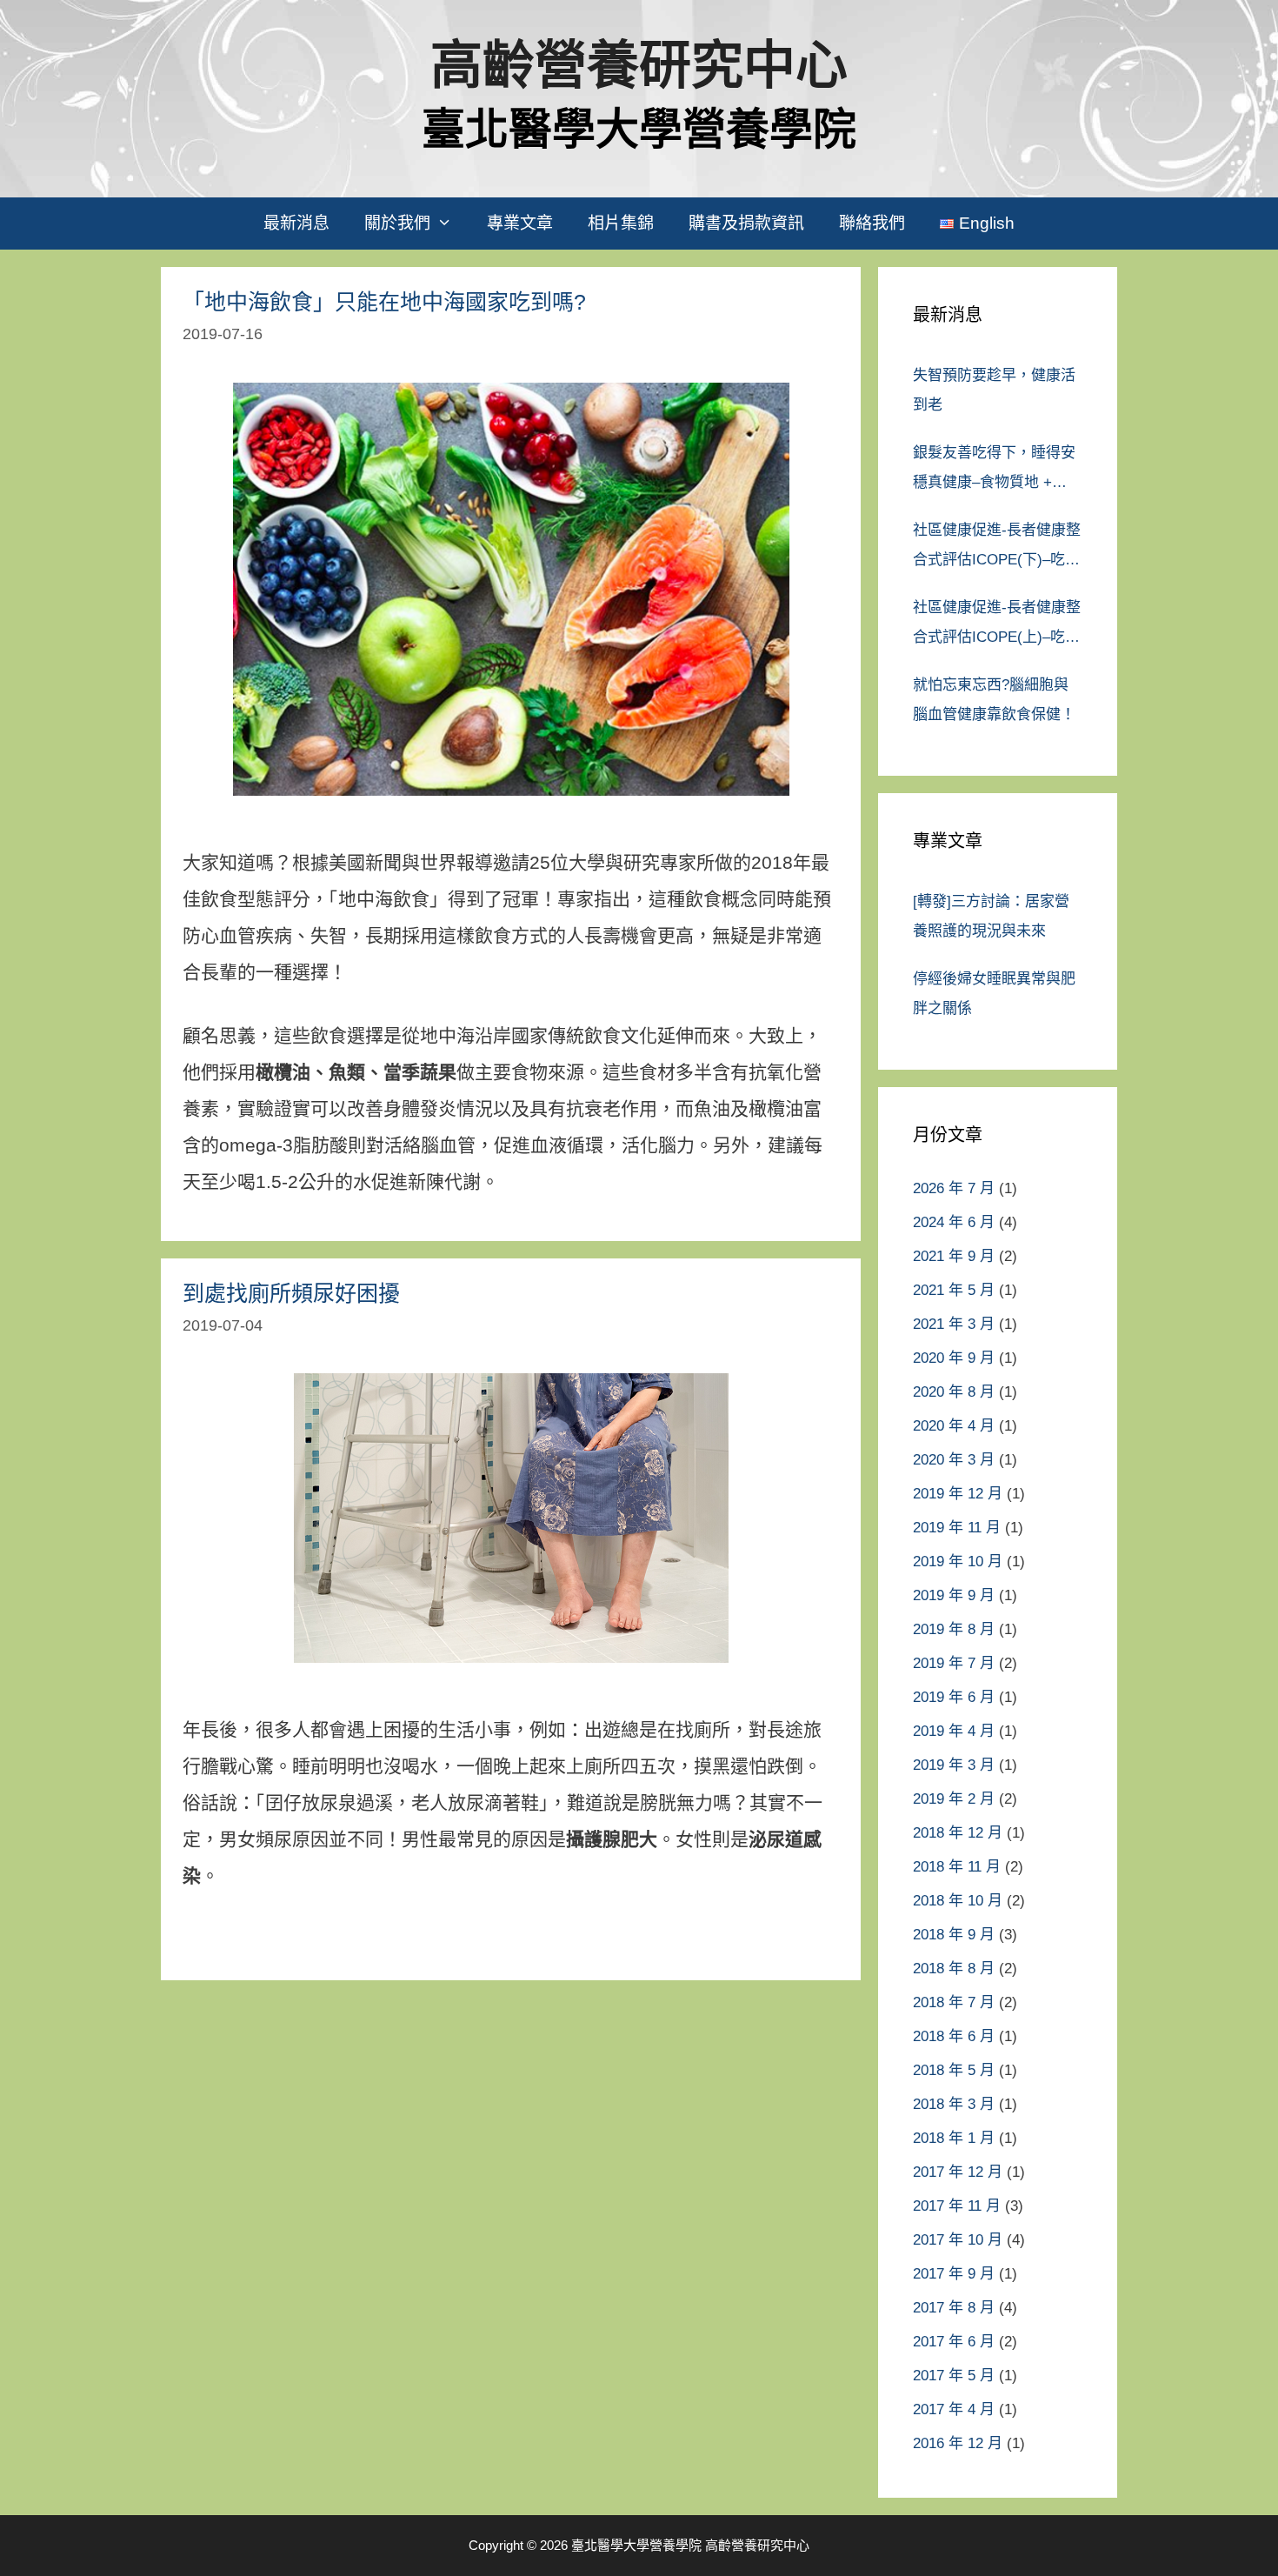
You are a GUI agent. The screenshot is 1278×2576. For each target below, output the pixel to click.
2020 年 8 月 (954, 1392)
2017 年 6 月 (954, 2342)
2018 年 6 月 (954, 2036)
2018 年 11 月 (957, 1867)
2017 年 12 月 (958, 2172)
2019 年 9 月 (954, 1595)
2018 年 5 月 (954, 2070)
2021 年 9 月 (954, 1256)
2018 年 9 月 (954, 1935)
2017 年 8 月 (954, 2308)
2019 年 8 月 (954, 1629)
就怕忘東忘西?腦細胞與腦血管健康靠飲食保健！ (994, 700)
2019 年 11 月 (957, 1528)
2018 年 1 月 (954, 2138)
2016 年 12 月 (958, 2443)
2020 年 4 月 (954, 1426)
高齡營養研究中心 (639, 66)
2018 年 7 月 (954, 2002)
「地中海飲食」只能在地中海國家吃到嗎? (384, 302)
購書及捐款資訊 (746, 223)
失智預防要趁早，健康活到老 (994, 390)
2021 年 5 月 (954, 1290)
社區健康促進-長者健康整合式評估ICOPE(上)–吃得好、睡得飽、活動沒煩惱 (997, 626)
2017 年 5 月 (954, 2376)
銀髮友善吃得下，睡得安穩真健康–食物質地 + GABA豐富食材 (994, 471)
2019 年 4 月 (954, 1731)
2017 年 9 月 (954, 2274)
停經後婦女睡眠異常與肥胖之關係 (994, 994)
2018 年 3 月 (954, 2104)
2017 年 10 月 (958, 2240)
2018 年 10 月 (958, 1901)
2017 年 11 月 (957, 2206)
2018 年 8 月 (954, 1969)
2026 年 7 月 (954, 1188)
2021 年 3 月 (954, 1324)
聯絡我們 (872, 223)
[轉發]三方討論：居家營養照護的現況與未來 (991, 916)
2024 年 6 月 (954, 1222)
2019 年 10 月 (958, 1562)
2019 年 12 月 (958, 1494)
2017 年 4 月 (954, 2409)
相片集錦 (621, 223)
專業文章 (520, 223)
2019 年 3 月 (954, 1765)
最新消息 (296, 223)
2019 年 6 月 (954, 1697)
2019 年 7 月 (954, 1663)
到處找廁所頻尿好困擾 (291, 1293)
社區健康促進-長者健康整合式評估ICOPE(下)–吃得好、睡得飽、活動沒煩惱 (997, 548)
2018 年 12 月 (958, 1833)
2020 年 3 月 (954, 1460)
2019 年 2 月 (954, 1799)
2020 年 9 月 (954, 1358)
